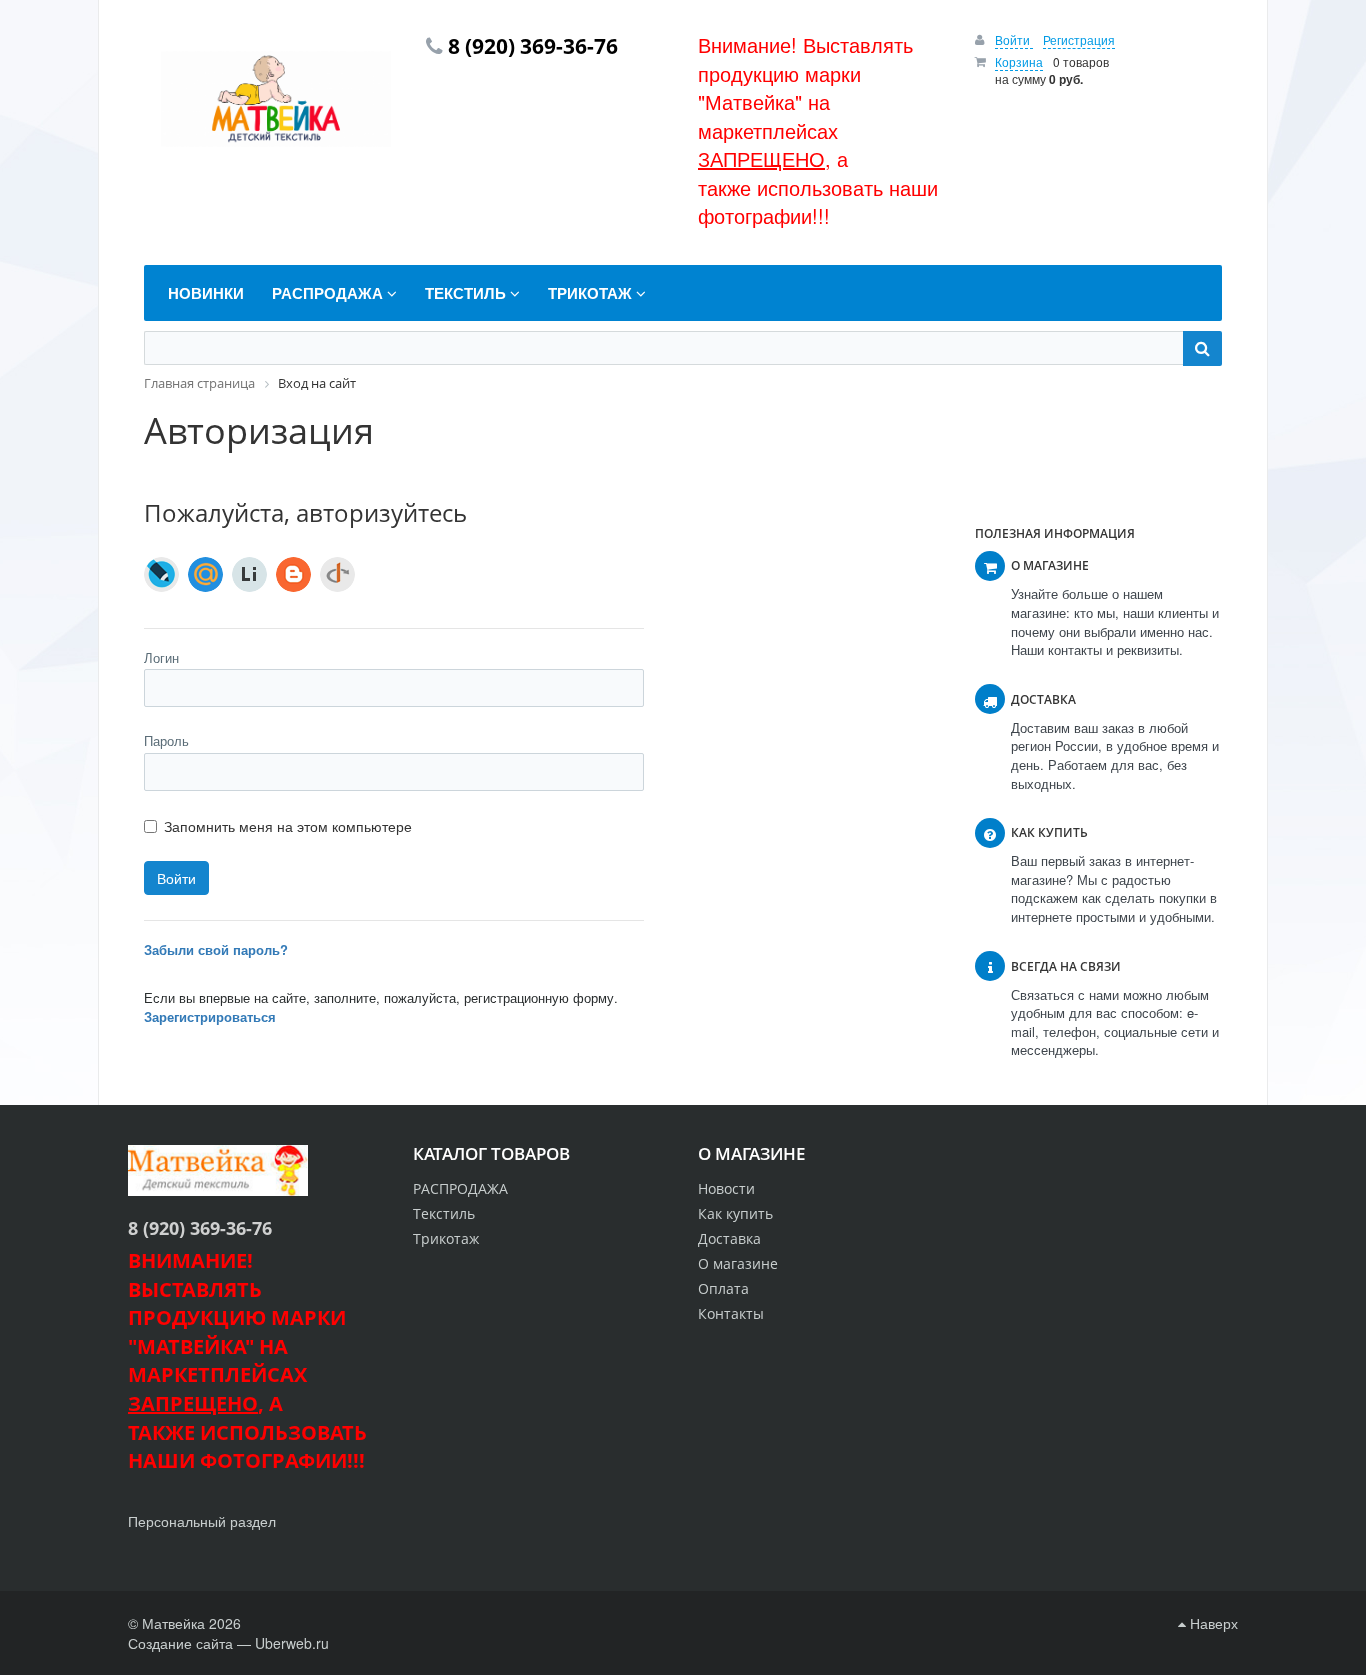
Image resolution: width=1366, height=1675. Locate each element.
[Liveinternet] (249, 574)
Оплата (723, 1288)
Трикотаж (446, 1238)
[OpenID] (337, 574)
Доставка (729, 1238)
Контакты (731, 1313)
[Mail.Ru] (205, 574)
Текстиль (444, 1213)
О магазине (738, 1263)
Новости (726, 1188)
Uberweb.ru (292, 1643)
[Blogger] (293, 574)
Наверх (1212, 1623)
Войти (1014, 39)
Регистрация (1079, 39)
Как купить (735, 1213)
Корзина (1019, 61)
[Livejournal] (161, 574)
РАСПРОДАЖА (460, 1188)
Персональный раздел (202, 1521)
